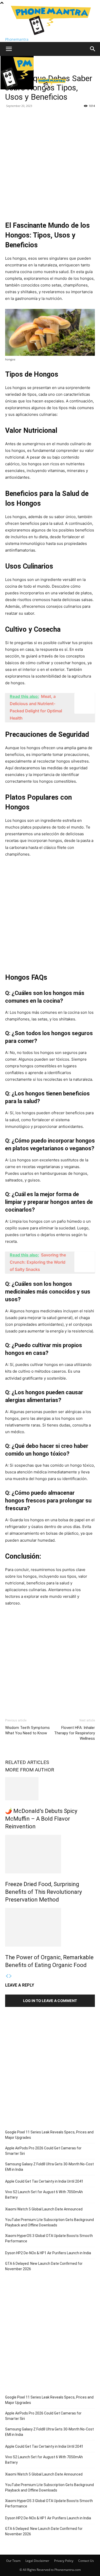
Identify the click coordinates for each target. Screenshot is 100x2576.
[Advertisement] (50, 163)
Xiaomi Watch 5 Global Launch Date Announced (44, 2209)
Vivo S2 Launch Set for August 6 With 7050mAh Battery (44, 2195)
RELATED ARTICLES (27, 1762)
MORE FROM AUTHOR (30, 1770)
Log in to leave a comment (50, 2001)
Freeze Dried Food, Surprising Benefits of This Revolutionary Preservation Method (43, 1892)
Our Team (13, 2561)
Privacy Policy (64, 2561)
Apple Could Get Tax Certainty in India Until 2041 (44, 2181)
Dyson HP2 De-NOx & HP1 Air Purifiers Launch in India (48, 2253)
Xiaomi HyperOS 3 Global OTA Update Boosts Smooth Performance (49, 2238)
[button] (9, 49)
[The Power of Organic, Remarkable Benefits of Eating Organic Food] (50, 1927)
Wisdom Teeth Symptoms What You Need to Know (27, 1730)
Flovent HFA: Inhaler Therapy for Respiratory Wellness (74, 1733)
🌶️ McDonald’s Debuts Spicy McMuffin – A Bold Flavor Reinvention (41, 1819)
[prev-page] (7, 1976)
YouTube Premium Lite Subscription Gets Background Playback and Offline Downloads (49, 2222)
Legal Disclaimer (37, 2561)
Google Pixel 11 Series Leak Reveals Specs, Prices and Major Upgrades (49, 2135)
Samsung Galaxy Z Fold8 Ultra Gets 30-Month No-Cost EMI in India (49, 2167)
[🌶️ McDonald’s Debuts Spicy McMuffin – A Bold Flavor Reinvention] (50, 1789)
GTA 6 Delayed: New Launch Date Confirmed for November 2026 (44, 2266)
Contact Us (86, 2561)
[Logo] (18, 88)
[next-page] (11, 1976)
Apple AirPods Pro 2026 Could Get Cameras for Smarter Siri (43, 2151)
